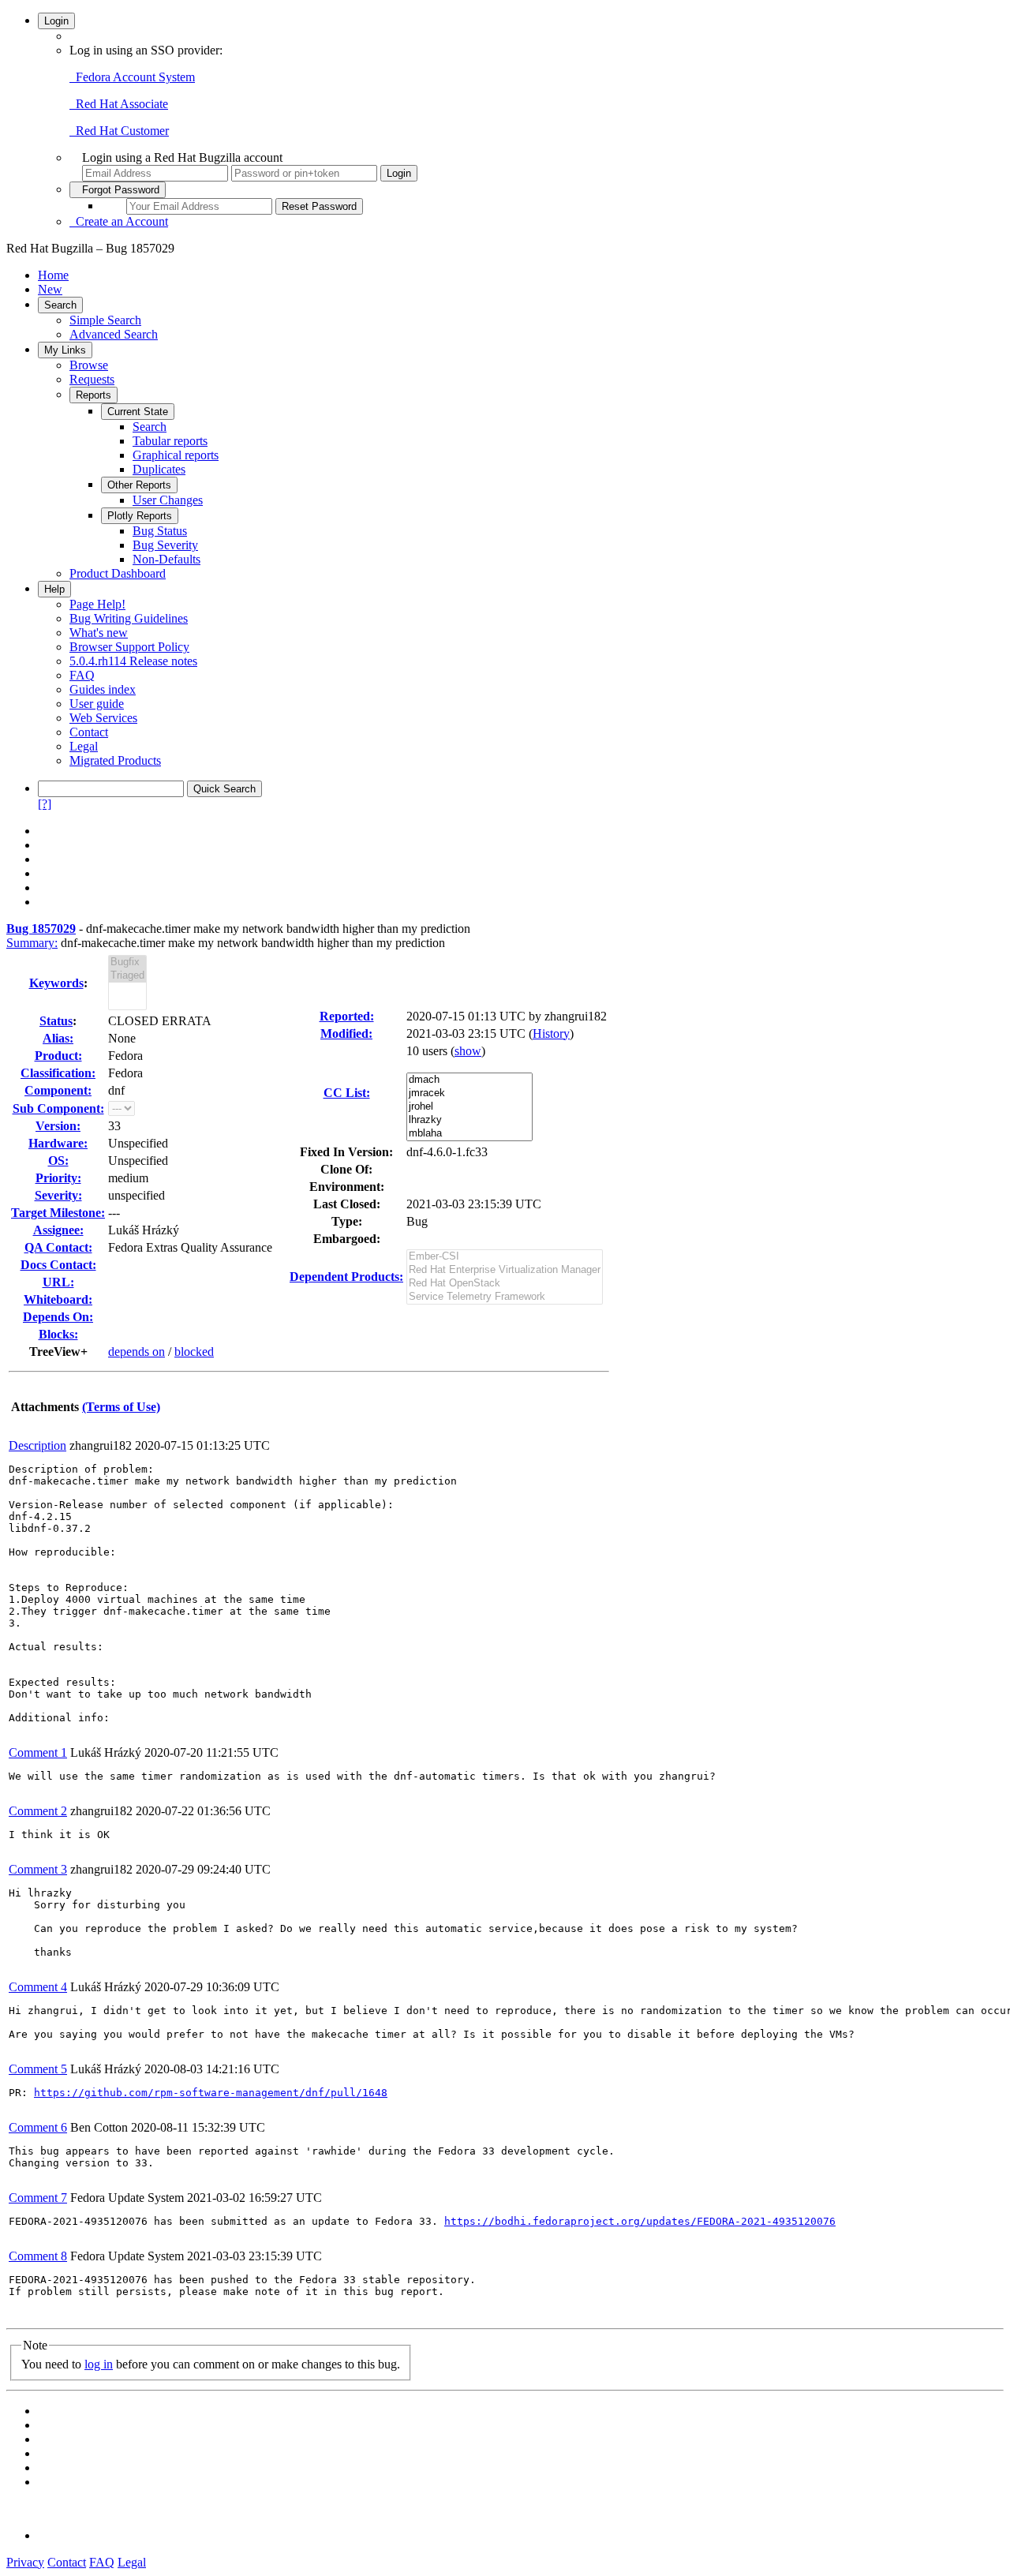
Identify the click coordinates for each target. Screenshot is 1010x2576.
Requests (92, 379)
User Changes (168, 500)
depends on (137, 1352)
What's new (99, 633)
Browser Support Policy (129, 647)
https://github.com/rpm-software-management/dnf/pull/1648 (211, 2093)
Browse (89, 365)
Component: (58, 1090)
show (468, 1051)
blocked (194, 1352)
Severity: (58, 1195)
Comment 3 (38, 1869)
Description (37, 1445)
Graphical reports (176, 455)
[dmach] (469, 1080)
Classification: (58, 1073)
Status (56, 1021)
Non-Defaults (166, 559)
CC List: (347, 1093)
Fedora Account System (132, 77)
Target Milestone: (58, 1213)
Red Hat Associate (119, 104)
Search (60, 305)
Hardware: (58, 1143)
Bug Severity (165, 545)
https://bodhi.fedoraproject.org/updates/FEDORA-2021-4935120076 (640, 2221)
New (50, 289)
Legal (84, 746)
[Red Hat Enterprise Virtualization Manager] (505, 1270)
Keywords (56, 983)
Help (54, 589)
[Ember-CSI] (505, 1257)
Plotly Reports (140, 516)
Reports (94, 395)
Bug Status (160, 531)
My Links (65, 350)
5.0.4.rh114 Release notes (133, 661)
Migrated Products (115, 760)
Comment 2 (38, 1811)
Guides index (103, 689)
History (551, 1033)
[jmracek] (469, 1093)
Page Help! (97, 604)
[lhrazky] (469, 1120)
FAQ (82, 675)
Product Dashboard (118, 573)
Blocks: (58, 1334)
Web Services (103, 718)
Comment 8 (38, 2256)
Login (56, 21)
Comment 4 (38, 1987)
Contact (89, 732)
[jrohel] (469, 1107)
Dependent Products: (346, 1277)
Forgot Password (118, 190)
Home (53, 275)
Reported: (347, 1016)
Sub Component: (58, 1108)
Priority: (58, 1178)
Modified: (346, 1033)
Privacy (25, 2562)
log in (99, 2364)
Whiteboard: (58, 1299)
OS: (58, 1161)
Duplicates (159, 469)
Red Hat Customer (119, 131)
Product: (58, 1056)
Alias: (58, 1038)
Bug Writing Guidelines (129, 618)
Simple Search (105, 320)
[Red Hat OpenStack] (505, 1284)
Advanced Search (114, 334)
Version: (58, 1126)
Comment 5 (38, 2069)
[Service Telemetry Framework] (505, 1297)
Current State (138, 412)
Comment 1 (38, 1752)
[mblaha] (469, 1134)
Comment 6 (38, 2127)
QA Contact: (58, 1247)
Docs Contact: (58, 1265)
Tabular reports (170, 441)
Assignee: (58, 1230)
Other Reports (139, 485)
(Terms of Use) (121, 1407)
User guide (97, 704)
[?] (45, 804)
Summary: (32, 943)
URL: (58, 1282)
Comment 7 (38, 2198)
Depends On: (58, 1317)
